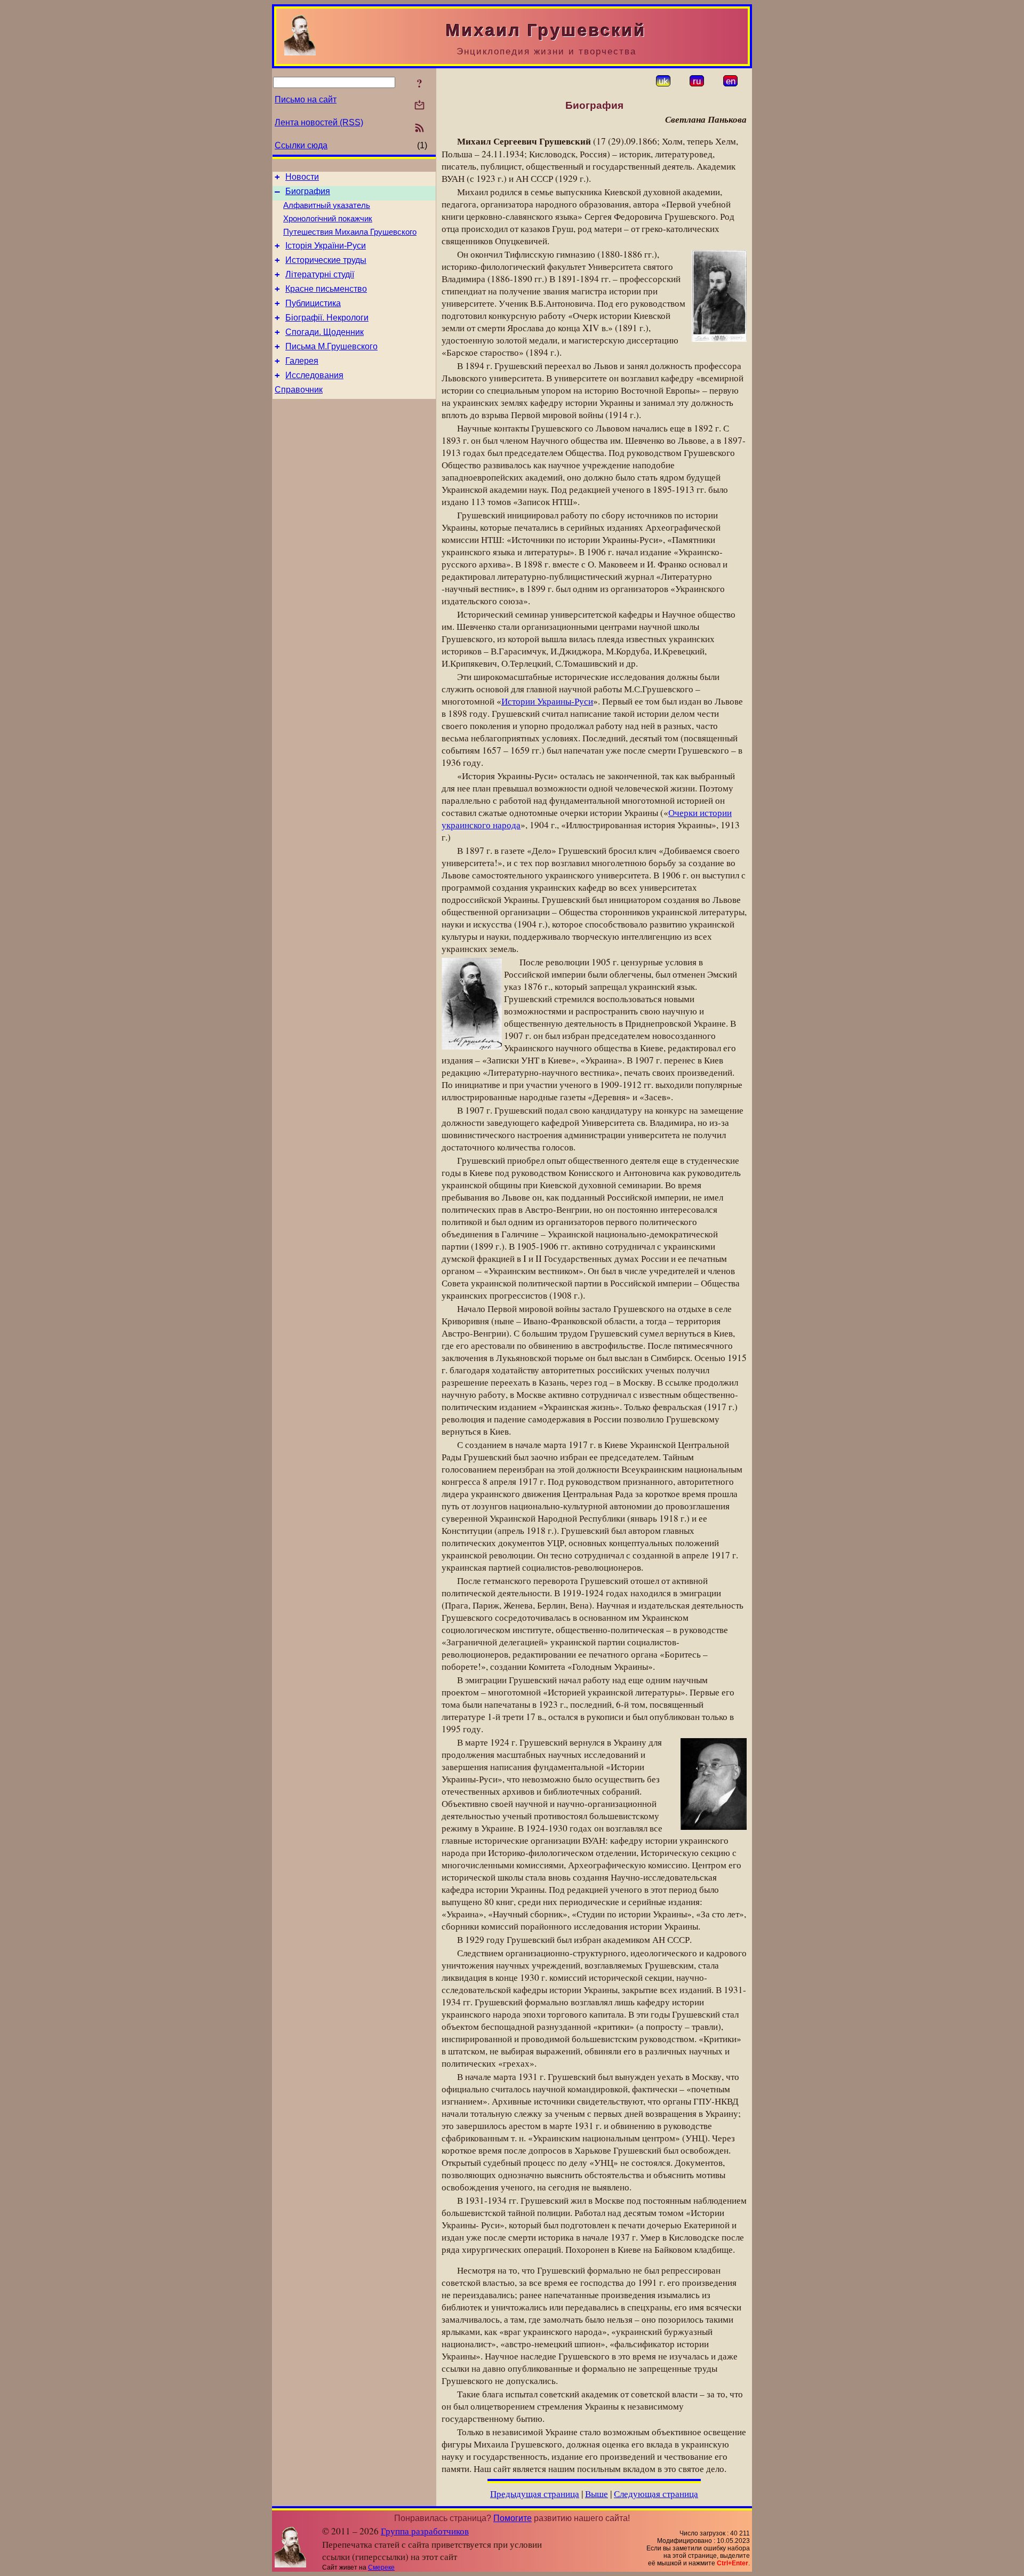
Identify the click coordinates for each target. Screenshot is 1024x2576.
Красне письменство (326, 289)
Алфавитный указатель (327, 205)
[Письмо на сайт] (419, 106)
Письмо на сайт (306, 99)
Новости (302, 177)
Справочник (299, 390)
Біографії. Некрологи (327, 318)
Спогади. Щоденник (325, 332)
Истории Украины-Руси (547, 701)
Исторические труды (326, 260)
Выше (597, 2494)
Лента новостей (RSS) (319, 122)
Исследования (314, 375)
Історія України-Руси (326, 246)
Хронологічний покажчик (328, 219)
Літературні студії (320, 274)
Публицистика (313, 303)
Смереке (381, 2567)
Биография (308, 191)
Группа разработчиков (425, 2531)
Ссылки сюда (301, 145)
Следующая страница (656, 2494)
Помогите (513, 2518)
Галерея (302, 361)
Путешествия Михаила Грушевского (350, 232)
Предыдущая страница (535, 2494)
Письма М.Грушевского (331, 346)
